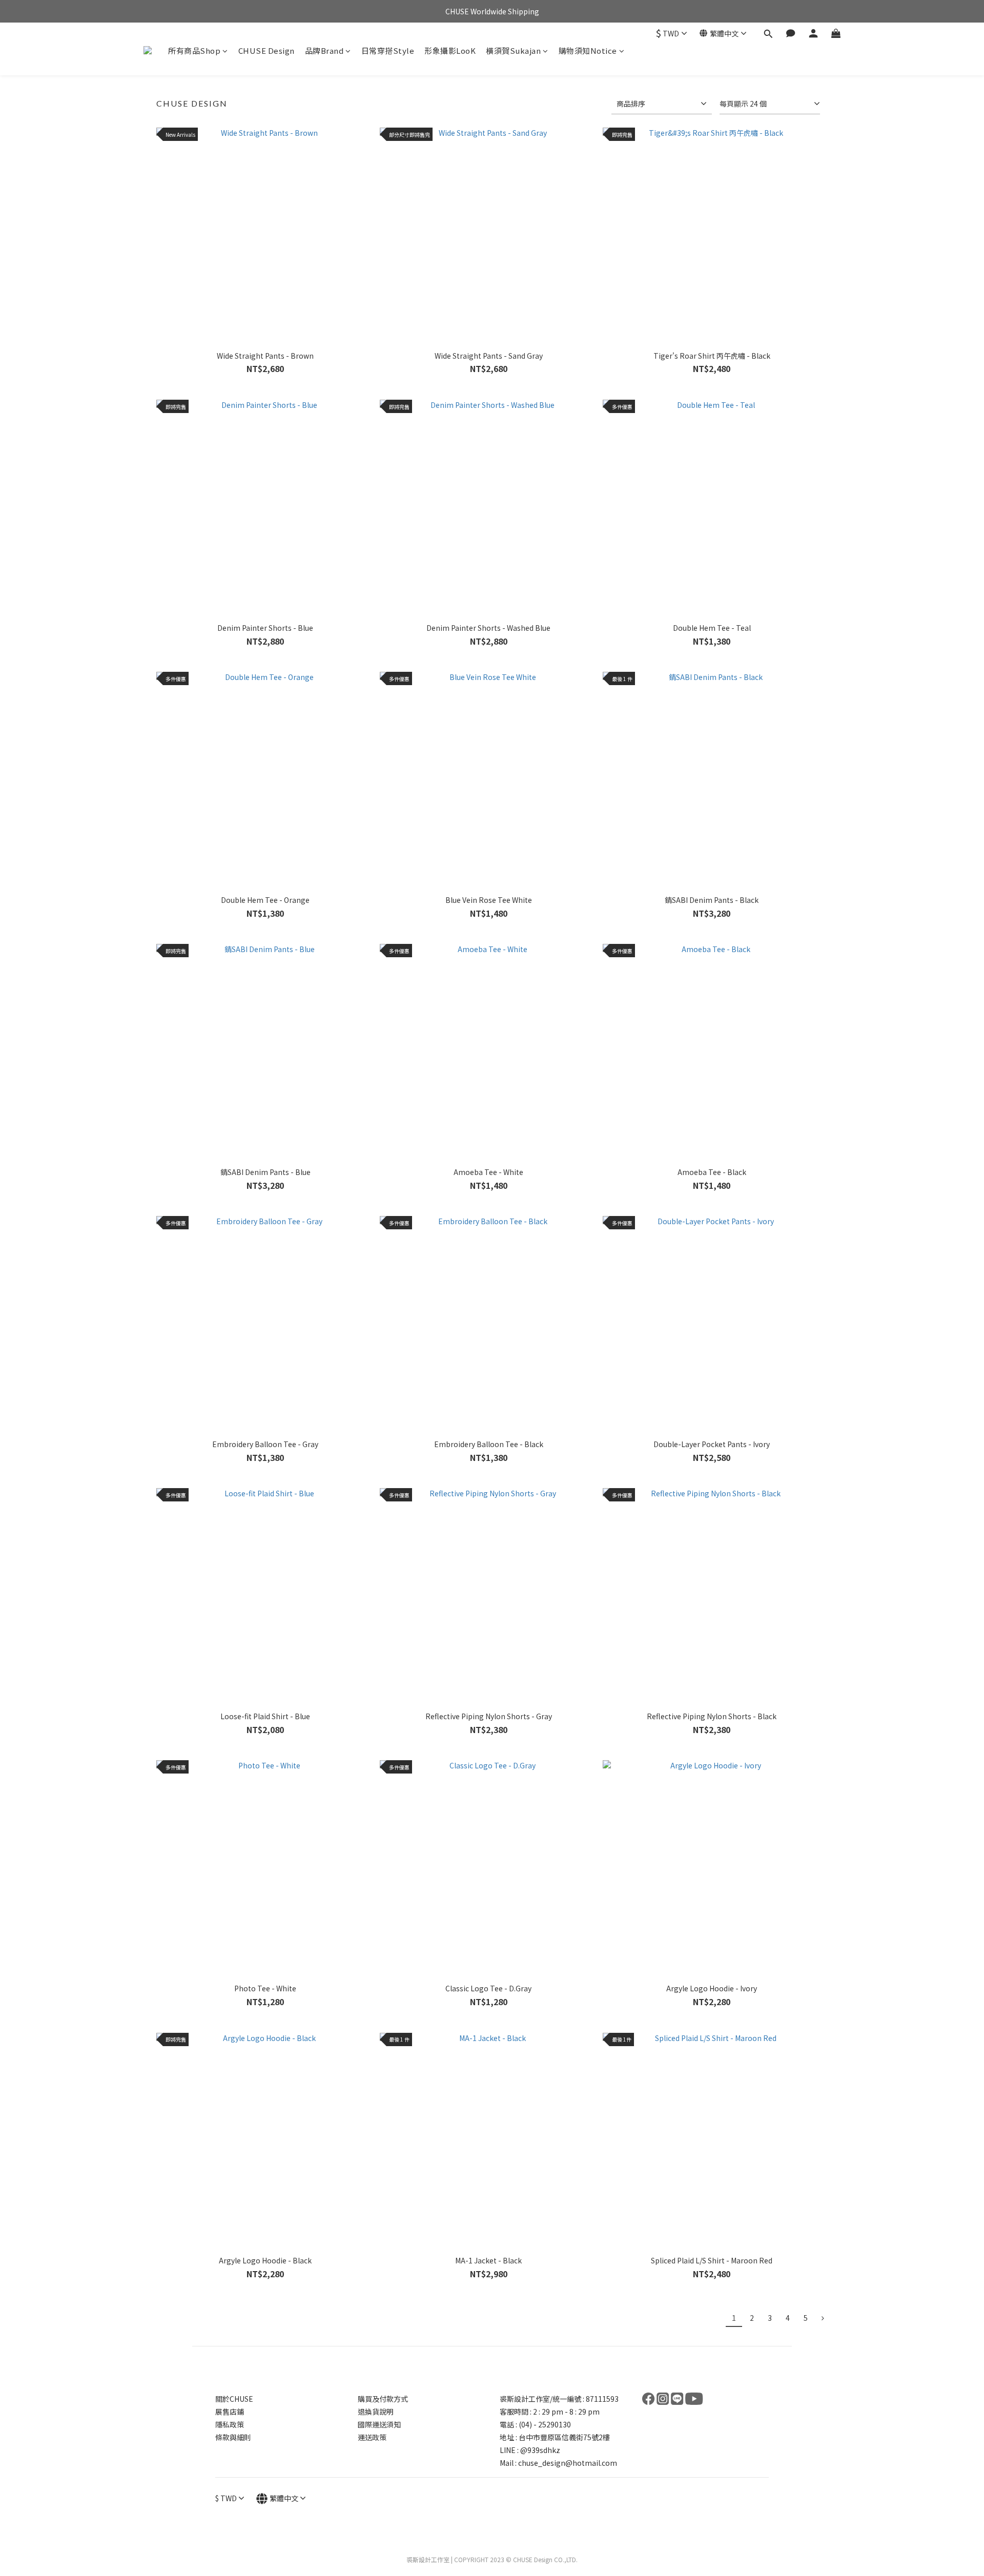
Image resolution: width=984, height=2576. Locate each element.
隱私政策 (230, 2424)
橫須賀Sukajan (513, 50)
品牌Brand (324, 50)
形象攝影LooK (450, 50)
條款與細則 (233, 2437)
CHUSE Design (266, 50)
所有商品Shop (194, 50)
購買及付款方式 (383, 2399)
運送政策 (372, 2437)
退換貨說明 (376, 2412)
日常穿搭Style (388, 50)
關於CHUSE (234, 2399)
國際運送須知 (379, 2424)
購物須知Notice (588, 50)
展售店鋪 (230, 2412)
